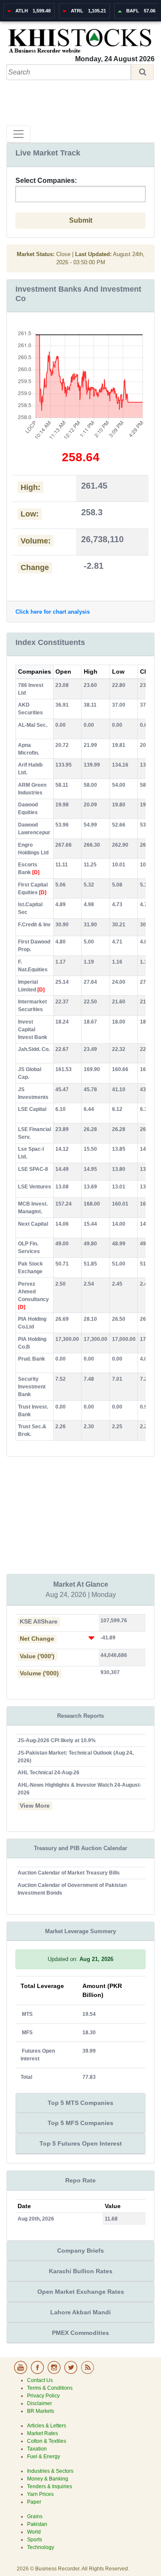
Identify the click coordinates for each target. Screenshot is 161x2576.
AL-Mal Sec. (33, 725)
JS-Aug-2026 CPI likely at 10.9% (57, 1740)
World (34, 2532)
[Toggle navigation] (18, 134)
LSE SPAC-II (33, 1169)
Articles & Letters (47, 2426)
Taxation (37, 2449)
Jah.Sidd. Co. (34, 1049)
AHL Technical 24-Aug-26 (49, 1773)
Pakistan (37, 2524)
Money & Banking (48, 2479)
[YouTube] (21, 2373)
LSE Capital (32, 1109)
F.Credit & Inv (34, 925)
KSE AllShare (39, 1622)
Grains (35, 2516)
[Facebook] (38, 2373)
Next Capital (33, 1224)
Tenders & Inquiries (50, 2486)
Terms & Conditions (50, 2388)
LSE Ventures (35, 1187)
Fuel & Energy (44, 2457)
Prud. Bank (32, 1359)
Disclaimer (39, 2403)
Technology (41, 2547)
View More (35, 1806)
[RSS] (88, 2373)
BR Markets (41, 2411)
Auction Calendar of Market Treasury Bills (69, 1873)
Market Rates (43, 2433)
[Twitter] (71, 2373)
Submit (81, 220)
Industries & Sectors (50, 2471)
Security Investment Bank (32, 1387)
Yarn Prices (40, 2494)
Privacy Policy (43, 2396)
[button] (142, 72)
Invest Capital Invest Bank (33, 1030)
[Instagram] (55, 2373)
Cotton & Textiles (47, 2441)
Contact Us (40, 2380)
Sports (35, 2540)
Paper (34, 2502)
